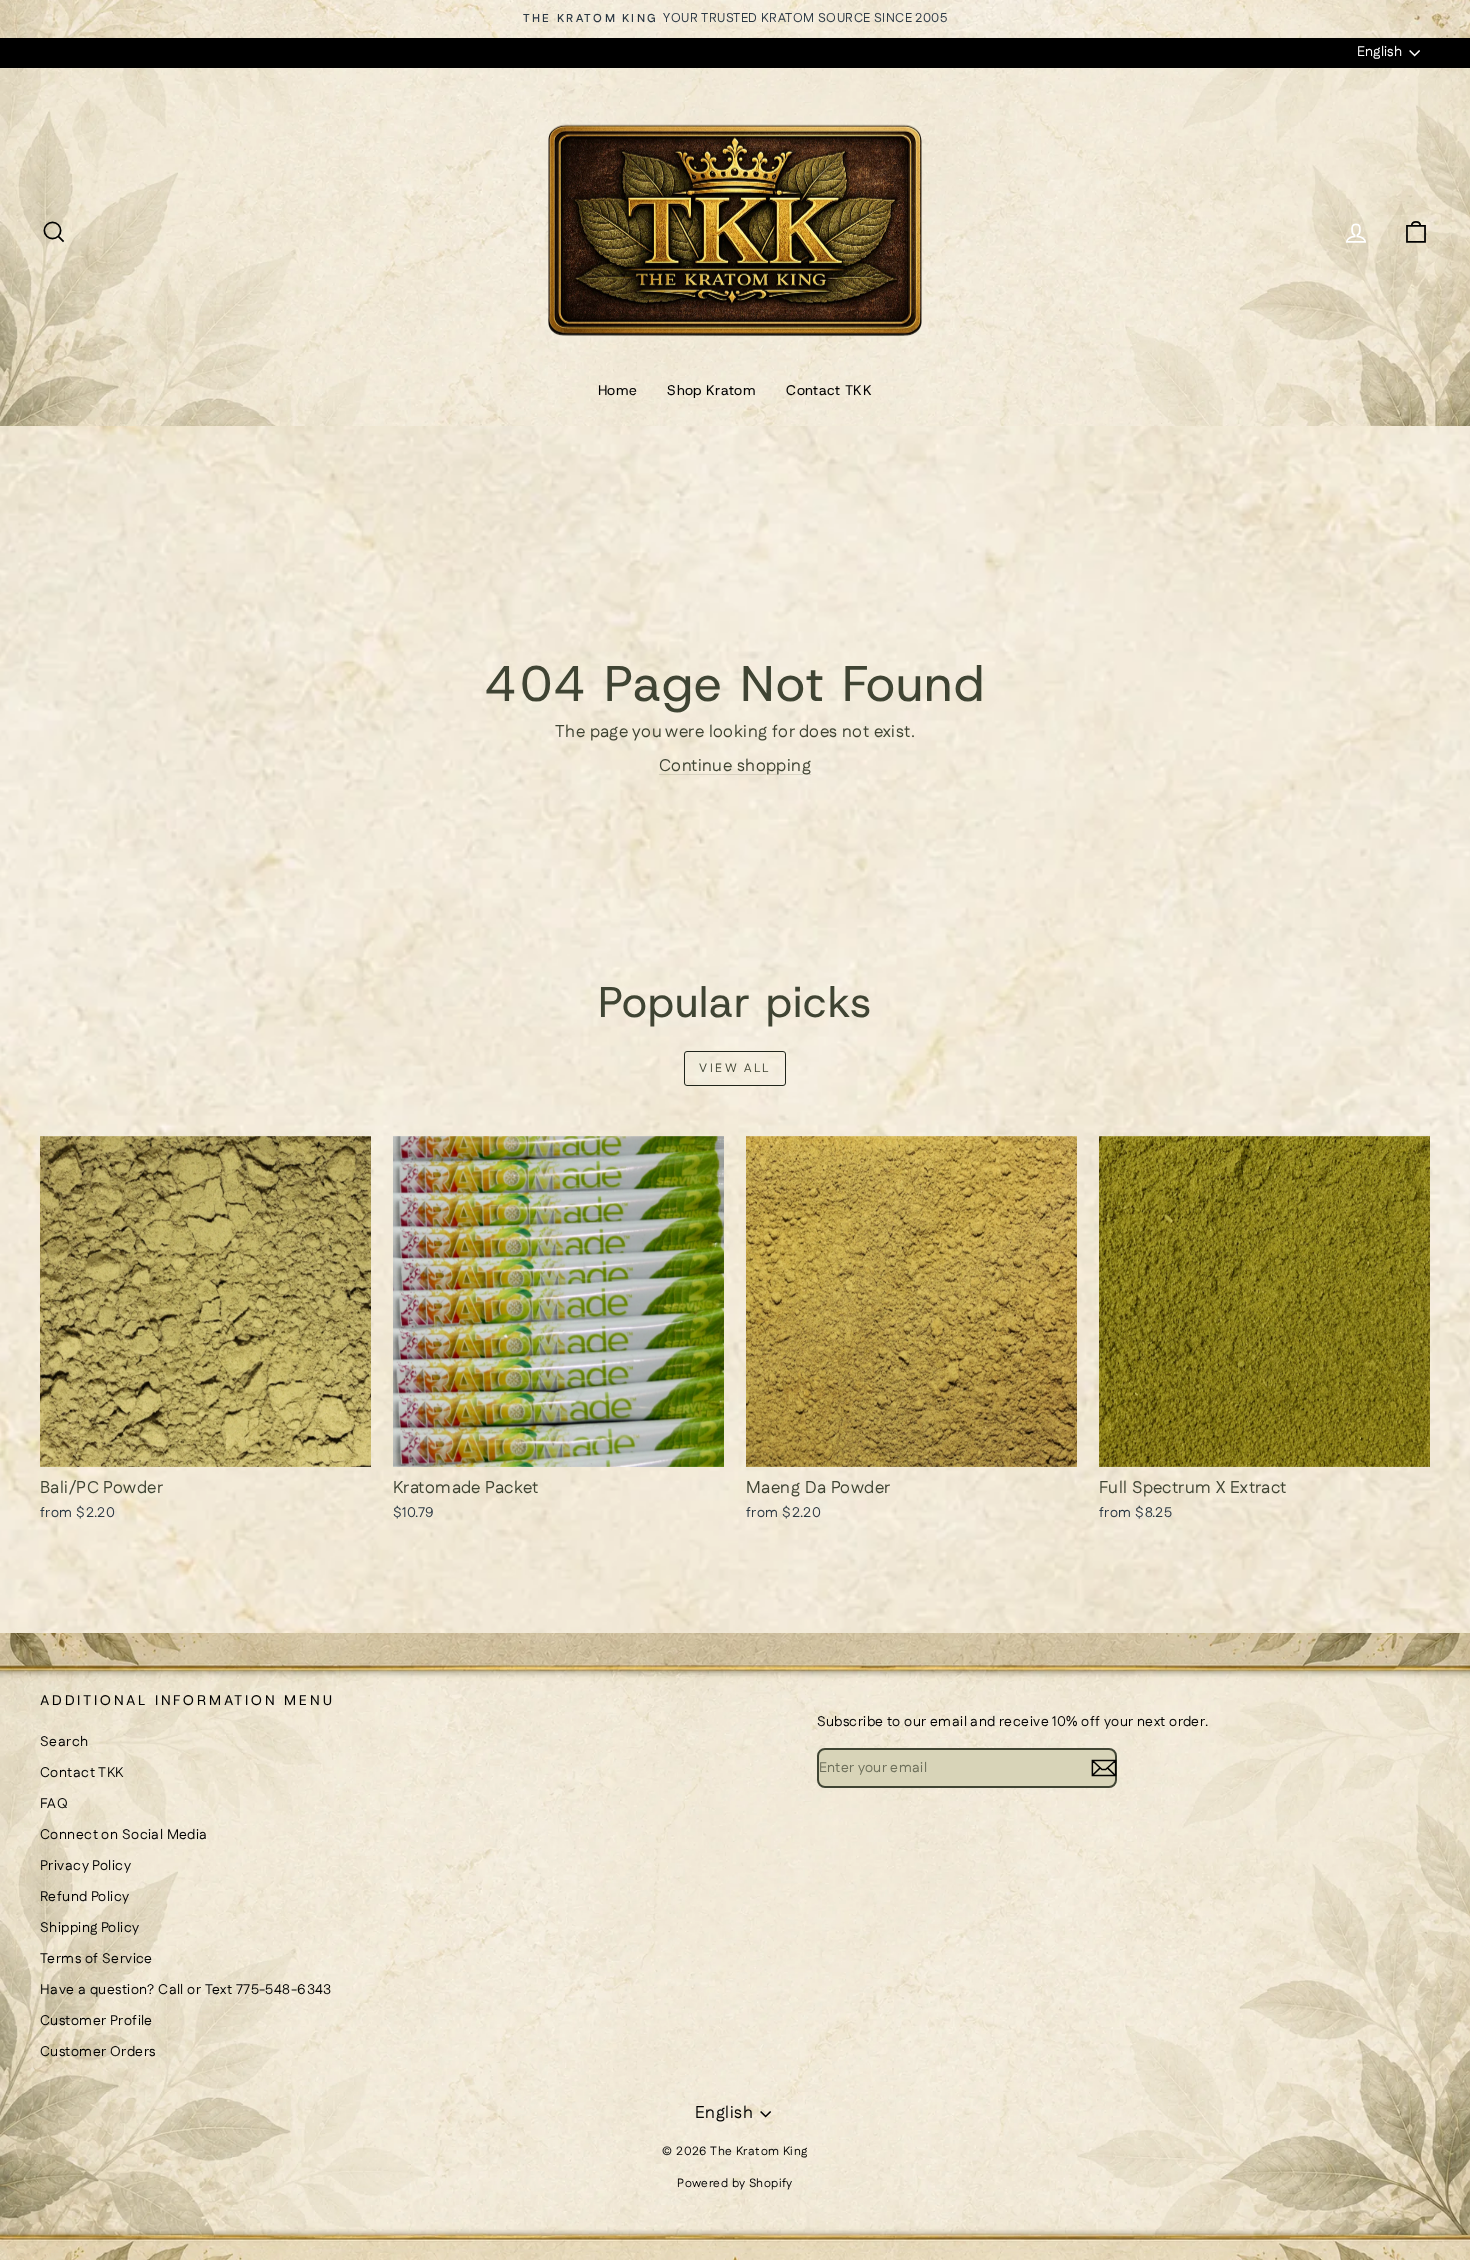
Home (617, 390)
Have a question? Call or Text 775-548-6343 (186, 1990)
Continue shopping (735, 766)
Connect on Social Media (124, 1835)
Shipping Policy (89, 1928)
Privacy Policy (85, 1866)
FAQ (54, 1804)
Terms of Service (96, 1959)
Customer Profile (96, 2021)
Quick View (206, 1446)
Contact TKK (829, 390)
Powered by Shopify (735, 2183)
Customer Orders (97, 2052)
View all (734, 1068)
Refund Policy (85, 1897)
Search (64, 1742)
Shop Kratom (711, 390)
